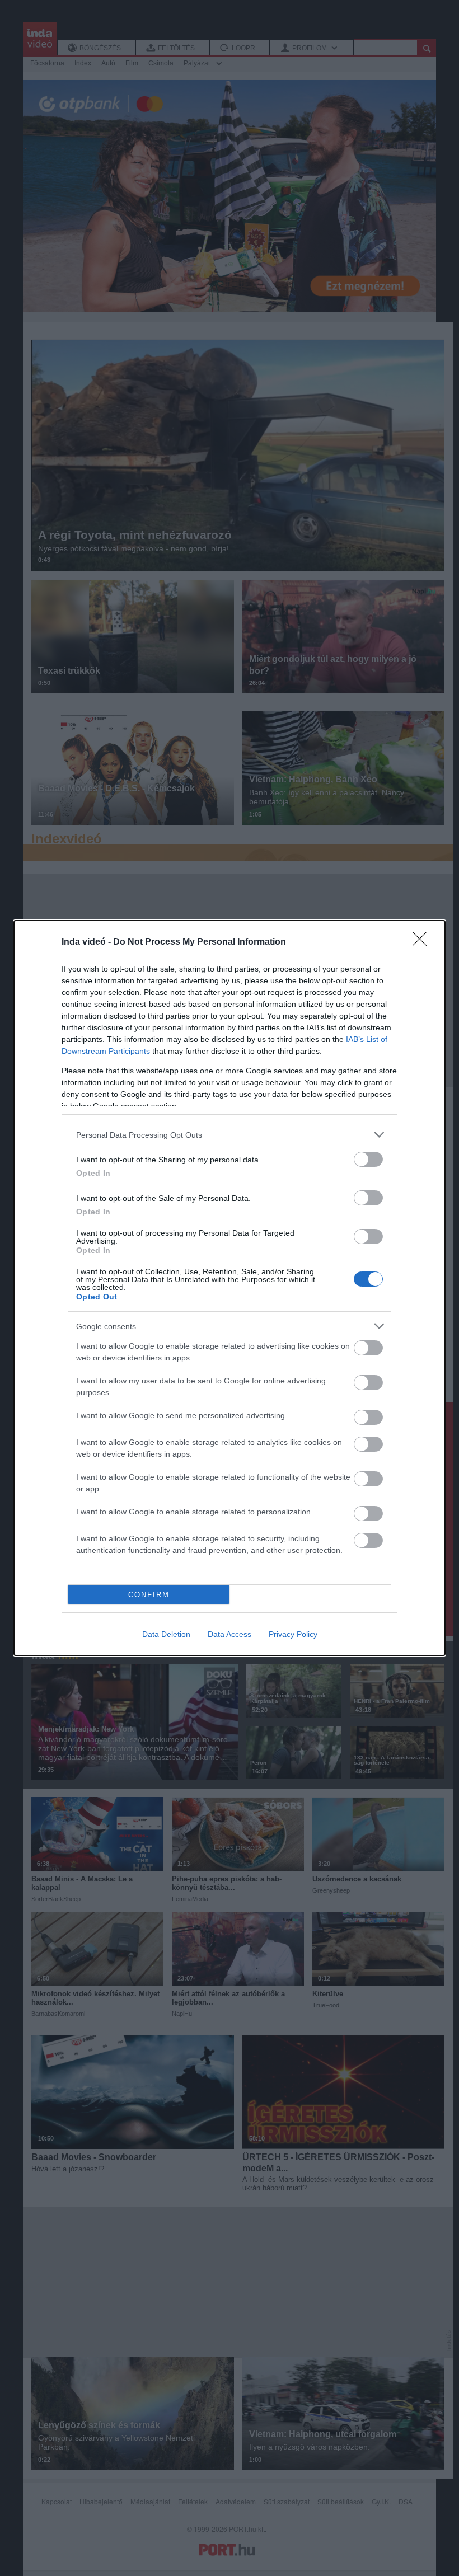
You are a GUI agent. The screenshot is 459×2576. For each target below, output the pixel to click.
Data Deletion (166, 1634)
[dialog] (230, 1288)
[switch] (368, 1159)
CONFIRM (149, 1595)
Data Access (230, 1634)
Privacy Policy (293, 1634)
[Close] (423, 942)
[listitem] (230, 1135)
